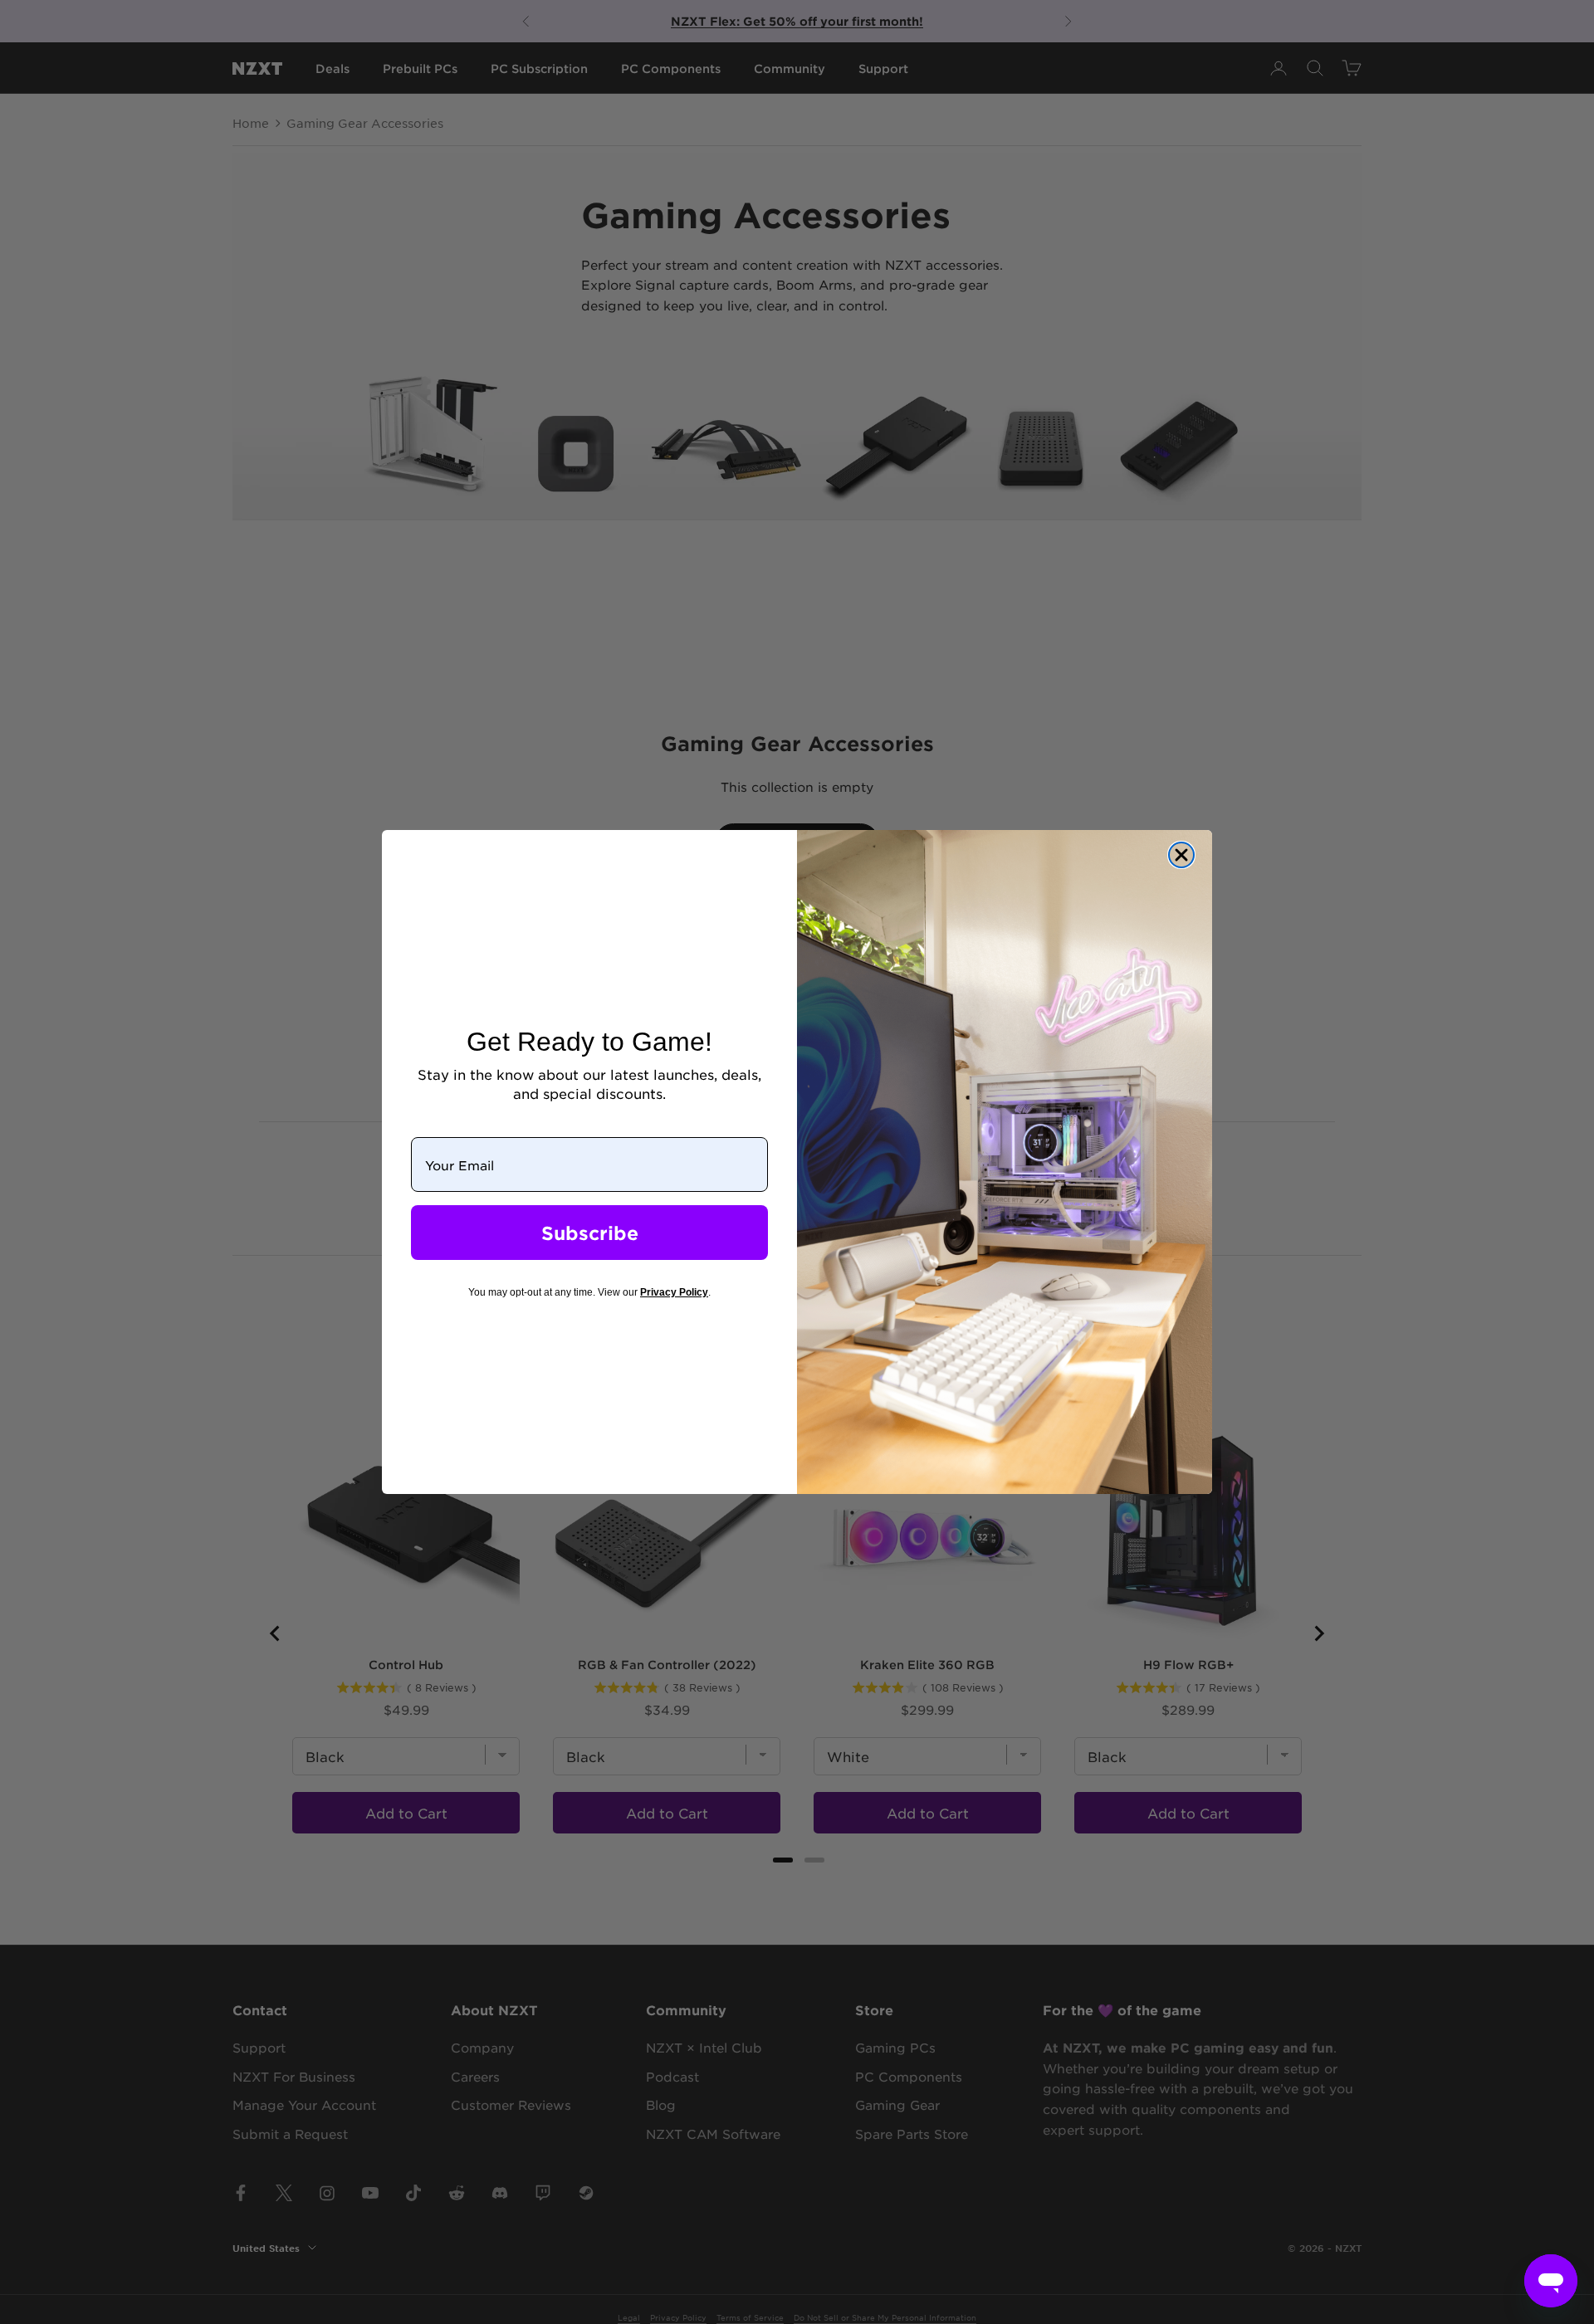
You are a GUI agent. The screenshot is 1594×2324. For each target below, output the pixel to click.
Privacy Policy (674, 1292)
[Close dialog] (1181, 855)
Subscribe (590, 1233)
